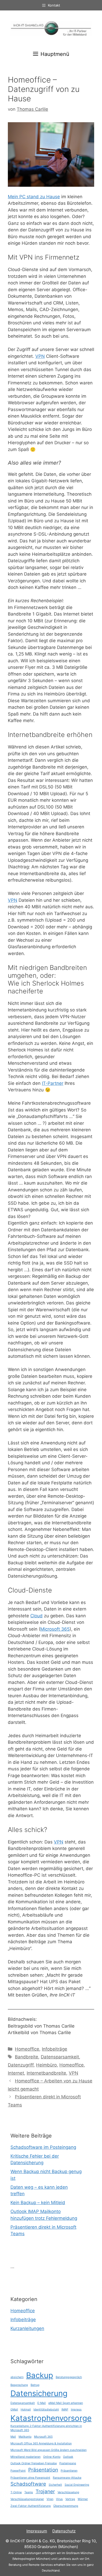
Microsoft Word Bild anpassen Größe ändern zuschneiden (49, 2450)
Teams (29, 2492)
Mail (13, 2437)
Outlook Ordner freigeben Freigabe (34, 2463)
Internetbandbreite (46, 2073)
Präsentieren (69, 2471)
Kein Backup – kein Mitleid (38, 2203)
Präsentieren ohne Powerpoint (30, 2478)
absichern (17, 2377)
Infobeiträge (55, 2049)
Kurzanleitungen (27, 2328)
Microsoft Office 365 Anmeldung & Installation (41, 2443)
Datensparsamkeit (60, 2057)
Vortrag (70, 2499)
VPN (40, 356)
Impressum (37, 2531)
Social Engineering (77, 2485)
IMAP (65, 2410)
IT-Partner (53, 1083)
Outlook (68, 2457)
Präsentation (43, 2470)
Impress (76, 2410)
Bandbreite (27, 2057)
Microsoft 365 (55, 1629)
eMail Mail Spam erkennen (66, 2403)
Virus (59, 2499)
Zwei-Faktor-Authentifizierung (31, 2506)
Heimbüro (46, 2065)
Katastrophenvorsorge (51, 2418)
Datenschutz (64, 2531)
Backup (40, 2375)
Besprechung (19, 2385)
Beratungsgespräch (69, 2377)
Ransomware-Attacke (67, 2478)
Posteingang (68, 2463)
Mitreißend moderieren (25, 2457)
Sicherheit (55, 2485)
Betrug (35, 2385)
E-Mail (42, 2403)
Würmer (83, 2499)
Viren (50, 2499)
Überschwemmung (66, 2506)
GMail (14, 2410)
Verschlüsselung (68, 2492)
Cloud (36, 1616)
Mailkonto (25, 2437)
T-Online (16, 2492)
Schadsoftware (28, 2484)
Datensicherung (39, 2393)
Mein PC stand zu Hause (34, 197)
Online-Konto (52, 2457)
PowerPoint (18, 2471)
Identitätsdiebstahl (46, 2410)
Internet (16, 2073)
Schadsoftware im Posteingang (43, 2147)
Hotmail (26, 2410)
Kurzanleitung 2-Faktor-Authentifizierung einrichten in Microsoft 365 (46, 2428)
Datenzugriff (21, 2065)
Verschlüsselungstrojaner (27, 2499)
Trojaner (45, 2492)
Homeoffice (27, 2049)
